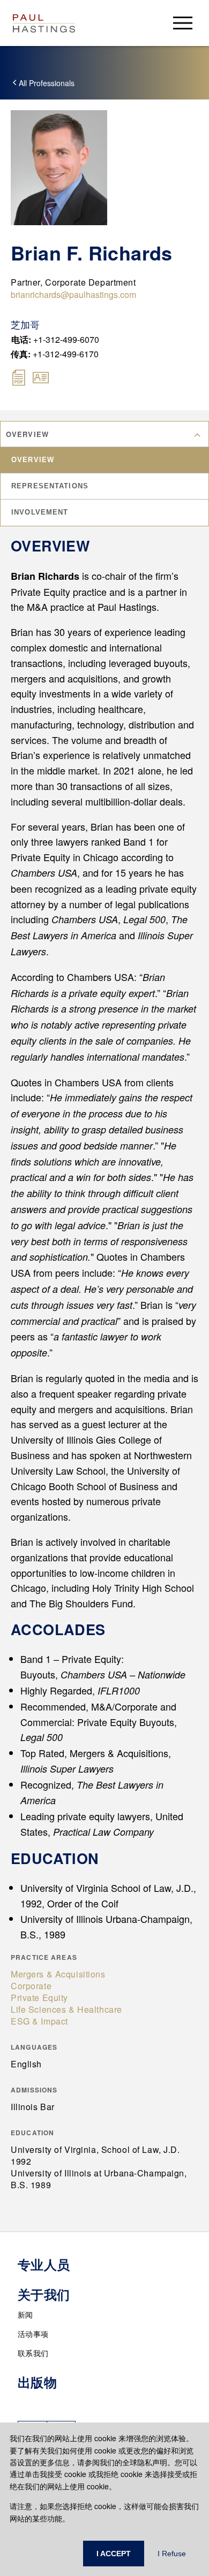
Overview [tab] (33, 460)
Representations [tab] (50, 486)
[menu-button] (183, 23)
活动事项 (33, 2334)
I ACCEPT (114, 2554)
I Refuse (172, 2554)
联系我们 (33, 2353)
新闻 (25, 2314)
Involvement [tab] (40, 512)
